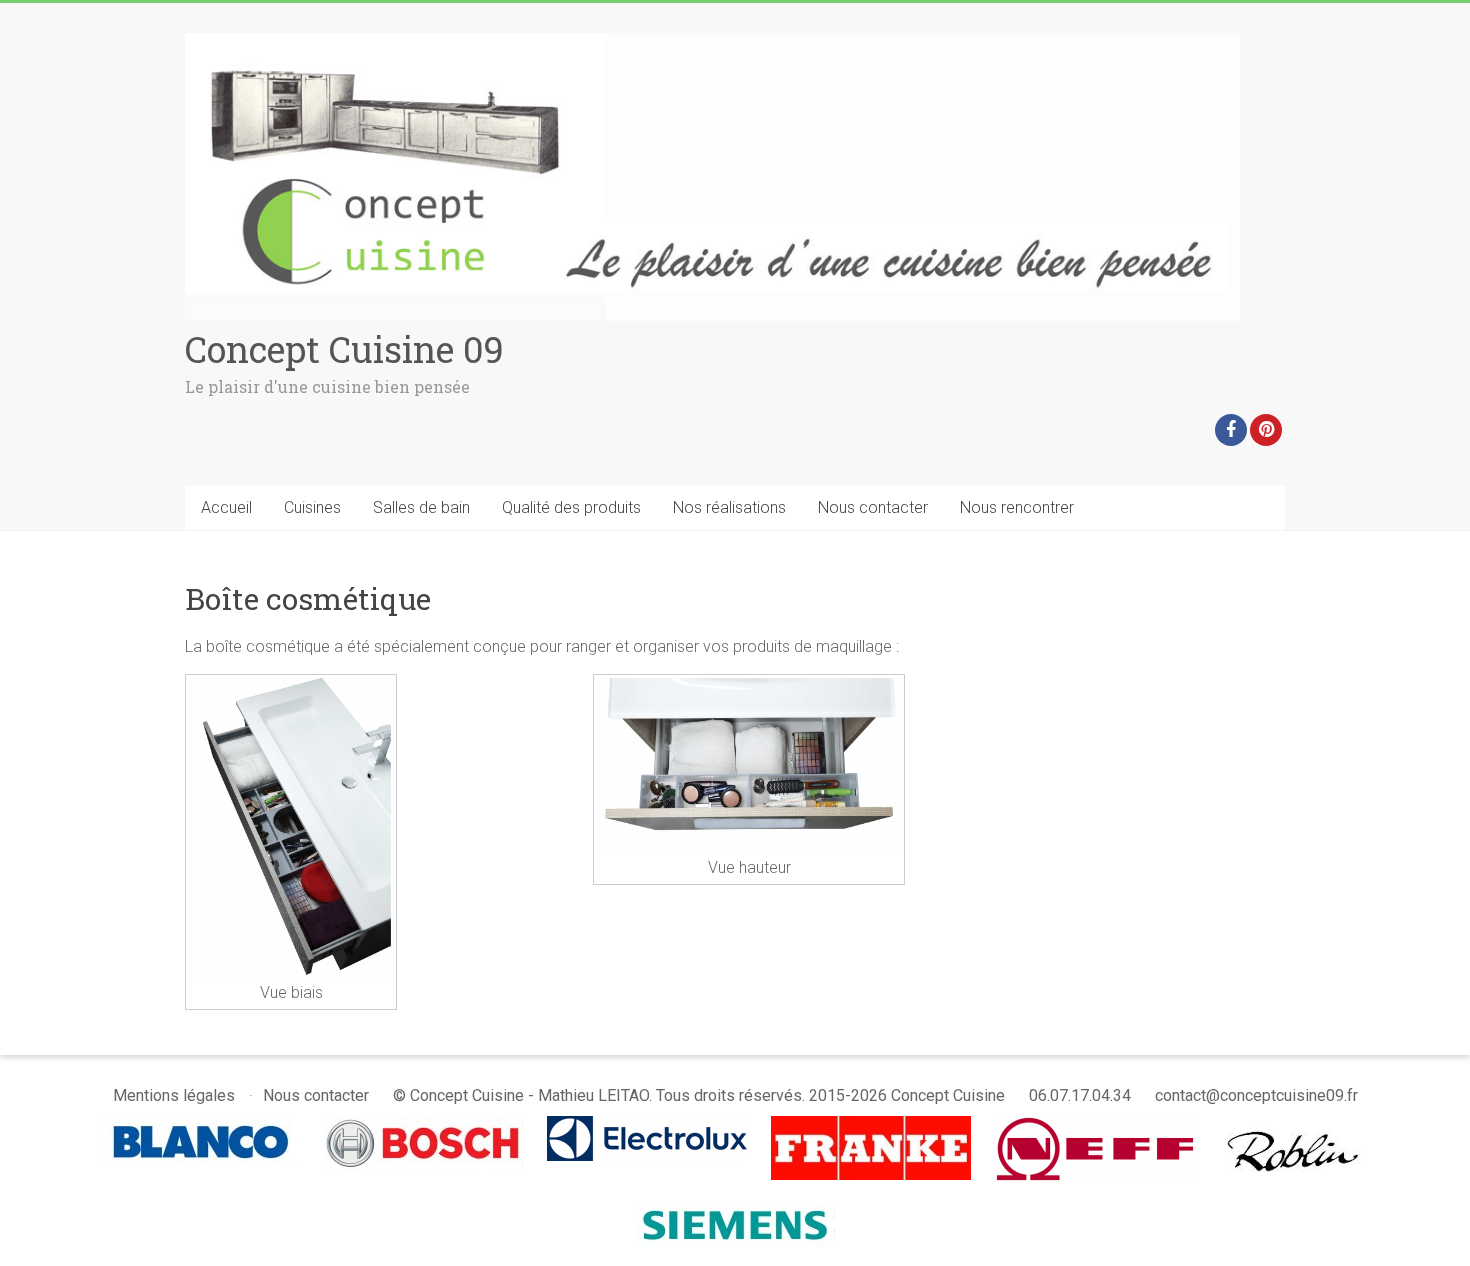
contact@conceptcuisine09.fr (1256, 1095)
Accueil (226, 507)
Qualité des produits (571, 507)
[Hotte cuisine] (1295, 1125)
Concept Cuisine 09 (344, 349)
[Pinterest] (1266, 430)
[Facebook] (1231, 430)
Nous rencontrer (1017, 507)
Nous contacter (873, 507)
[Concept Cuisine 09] (712, 42)
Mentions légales (174, 1095)
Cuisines (312, 507)
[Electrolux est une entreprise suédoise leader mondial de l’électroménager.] (647, 1125)
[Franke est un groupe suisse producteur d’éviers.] (871, 1125)
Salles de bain (421, 507)
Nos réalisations (729, 507)
